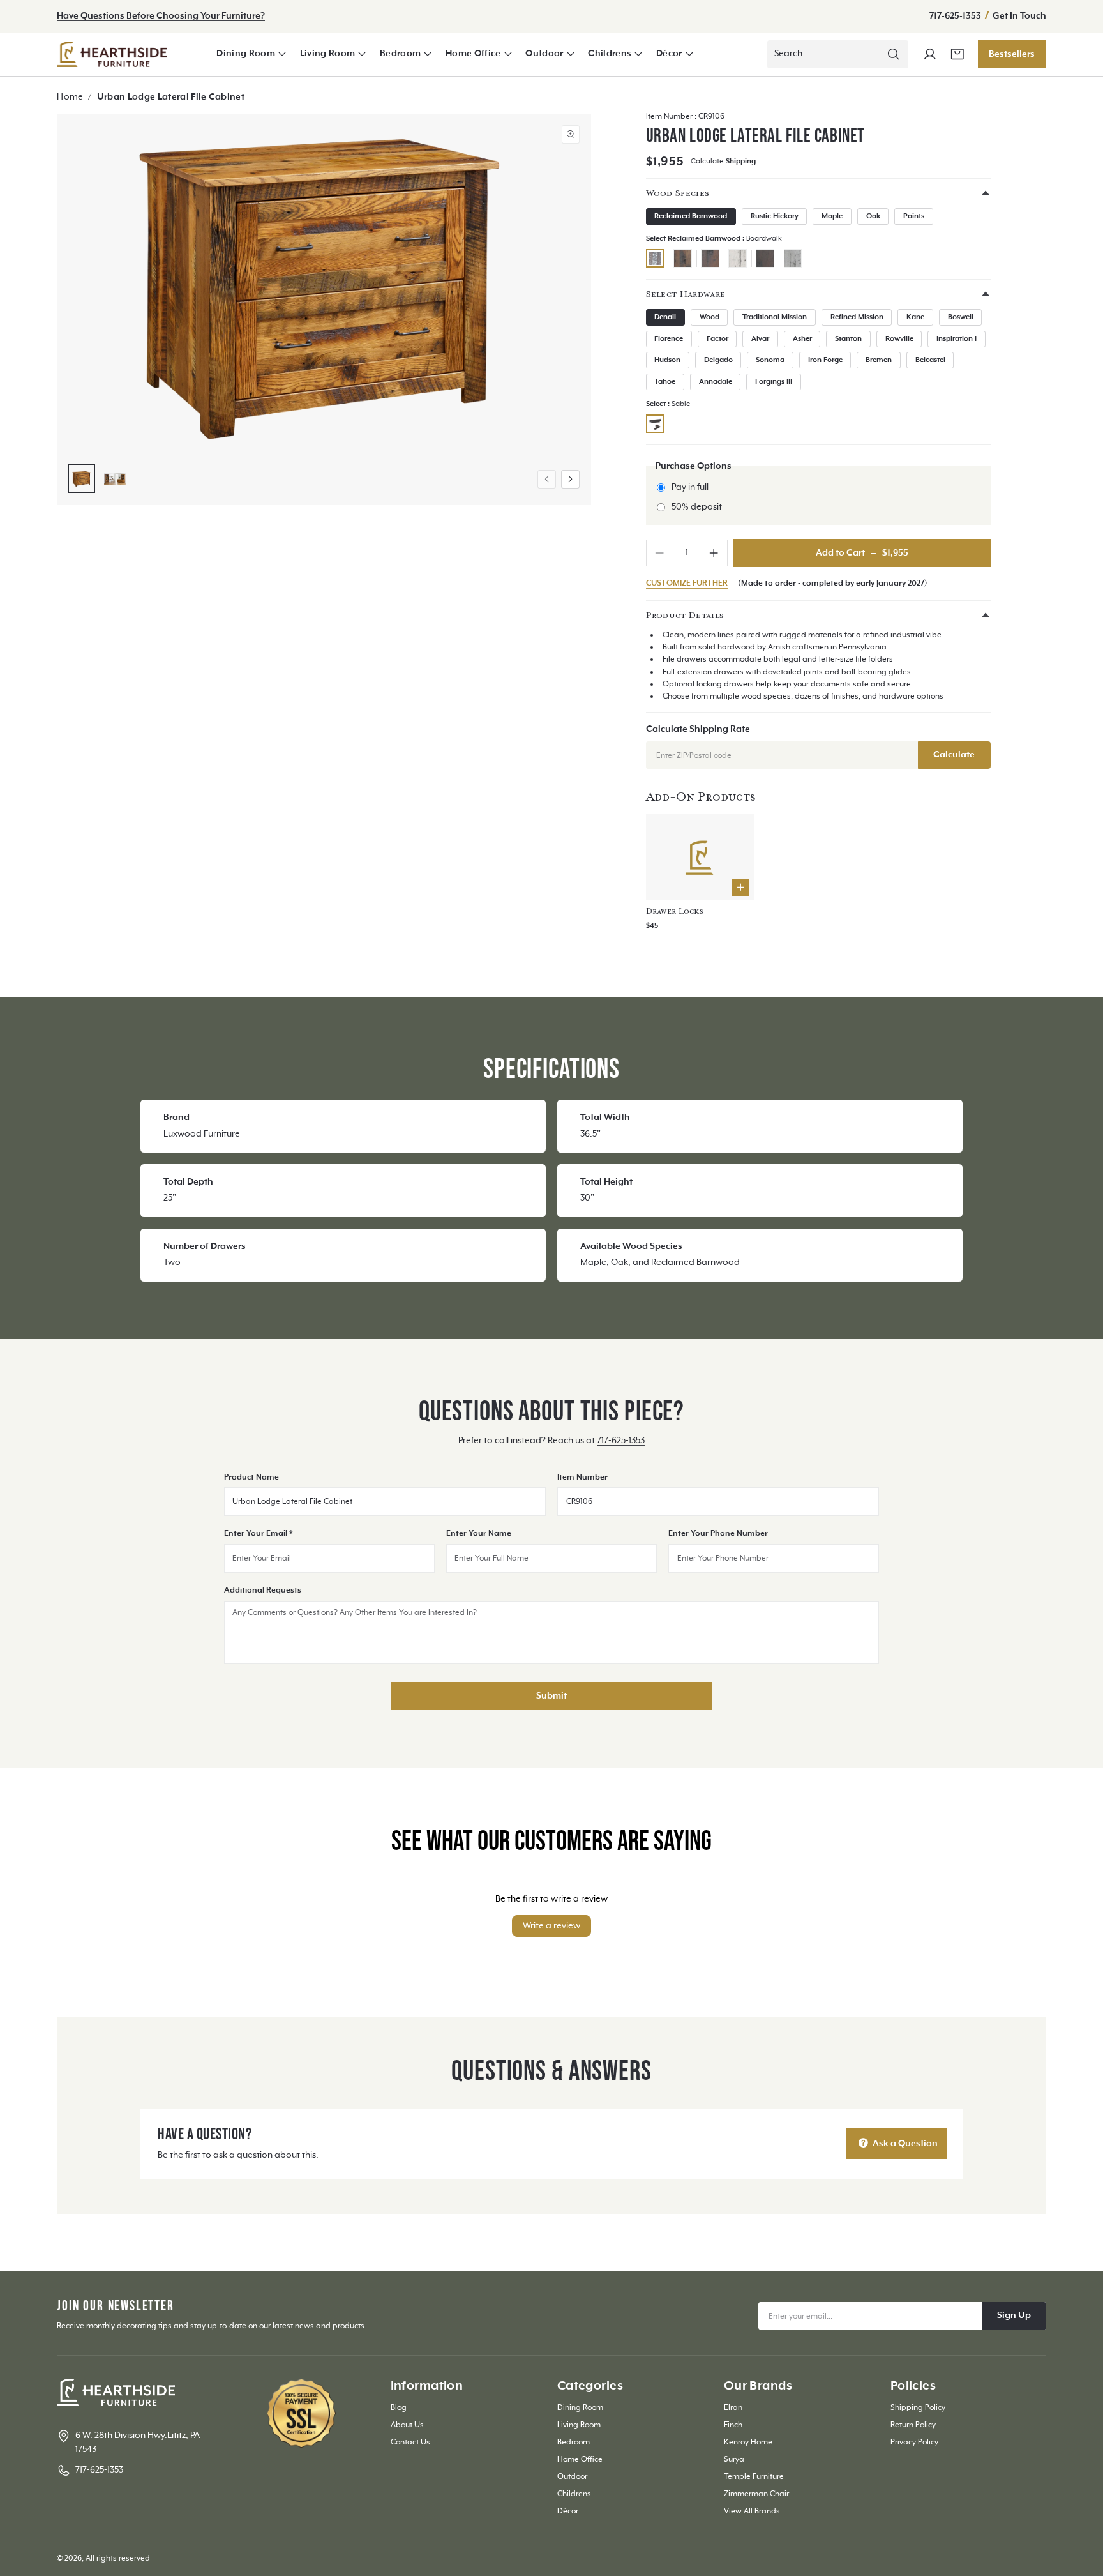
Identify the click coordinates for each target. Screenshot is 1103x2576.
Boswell (961, 317)
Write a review (551, 1926)
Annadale (716, 382)
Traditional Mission (775, 317)
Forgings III (774, 382)
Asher (802, 339)
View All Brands (752, 2511)
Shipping (741, 162)
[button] (251, 54)
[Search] (893, 54)
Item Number (582, 1477)
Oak (873, 216)
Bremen (879, 360)
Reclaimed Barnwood (691, 216)
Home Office (473, 54)
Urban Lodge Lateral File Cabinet (171, 97)
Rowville (899, 339)
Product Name (251, 1477)
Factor (717, 339)
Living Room (328, 54)
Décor (669, 54)
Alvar (760, 339)
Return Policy (913, 2425)
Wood (709, 317)
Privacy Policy (914, 2442)
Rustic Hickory (775, 216)
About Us (407, 2425)
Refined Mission (857, 317)
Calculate (954, 755)
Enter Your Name (479, 1534)
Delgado (718, 360)
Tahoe (665, 382)
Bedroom (400, 54)
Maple (832, 216)
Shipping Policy (918, 2408)
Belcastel (930, 360)
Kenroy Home (748, 2442)
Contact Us (410, 2442)
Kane (915, 317)
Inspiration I (957, 339)
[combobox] (838, 54)
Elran (733, 2408)
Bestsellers (1012, 54)
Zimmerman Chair (756, 2494)
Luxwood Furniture (202, 1134)
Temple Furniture (754, 2477)
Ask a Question (904, 2144)
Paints (914, 216)
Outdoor (544, 54)
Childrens (610, 54)
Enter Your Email (259, 1534)
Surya (734, 2459)
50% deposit (697, 507)
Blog (399, 2408)
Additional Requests (263, 1590)
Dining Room (246, 54)
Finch (733, 2425)
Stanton (848, 339)
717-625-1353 (956, 16)
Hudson (667, 360)
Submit (551, 1696)
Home (70, 97)
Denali (665, 317)
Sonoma (770, 360)
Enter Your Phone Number (718, 1534)
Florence (669, 339)
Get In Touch (1019, 16)
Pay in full (690, 487)
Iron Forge (825, 360)
